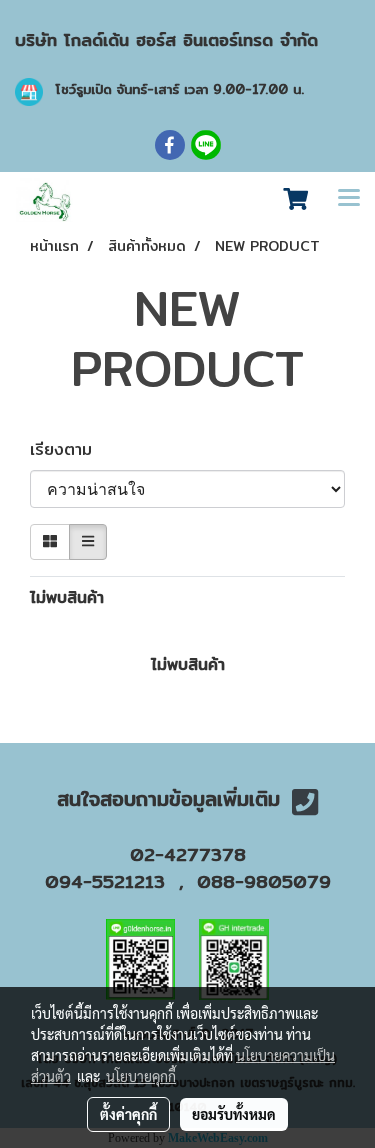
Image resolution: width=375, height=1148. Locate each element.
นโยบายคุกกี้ (141, 1076)
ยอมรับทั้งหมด (234, 1114)
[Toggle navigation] (349, 200)
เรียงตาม (70, 450)
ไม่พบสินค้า (67, 598)
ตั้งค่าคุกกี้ (128, 1114)
